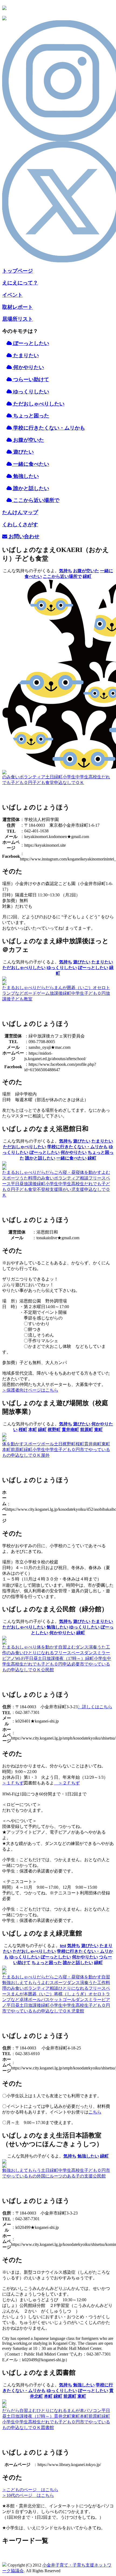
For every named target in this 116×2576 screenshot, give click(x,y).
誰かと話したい (40, 1158)
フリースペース (69, 1653)
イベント (12, 295)
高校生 (95, 777)
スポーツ (11, 1178)
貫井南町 (70, 1430)
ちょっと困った (47, 1963)
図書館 (47, 2428)
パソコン (93, 2411)
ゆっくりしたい (30, 392)
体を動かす (91, 1172)
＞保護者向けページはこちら (30, 1390)
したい (26, 476)
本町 (33, 1430)
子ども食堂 (43, 783)
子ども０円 (22, 783)
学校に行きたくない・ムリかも (77, 1147)
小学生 (69, 777)
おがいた (28, 440)
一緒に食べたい (71, 1158)
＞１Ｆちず (13, 1783)
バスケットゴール (58, 2000)
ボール (47, 1444)
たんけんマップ (20, 512)
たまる (9, 988)
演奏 (93, 1647)
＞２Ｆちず (67, 1783)
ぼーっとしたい (30, 343)
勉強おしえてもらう (22, 1983)
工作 (101, 1983)
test (63, 1946)
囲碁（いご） (80, 988)
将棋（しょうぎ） (71, 1994)
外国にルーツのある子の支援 (65, 2176)
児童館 (78, 2011)
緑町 (87, 576)
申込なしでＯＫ (69, 783)
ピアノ (9, 1658)
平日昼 (17, 1184)
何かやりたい (28, 367)
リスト (18, 319)
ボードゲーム (37, 993)
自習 (63, 1647)
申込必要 (71, 1664)
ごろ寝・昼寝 (67, 1172)
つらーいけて (30, 379)
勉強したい (57, 1627)
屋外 (45, 1455)
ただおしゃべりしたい (38, 404)
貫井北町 (63, 2416)
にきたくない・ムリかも (49, 428)
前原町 (87, 1430)
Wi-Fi (20, 1658)
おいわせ (23, 536)
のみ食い (11, 777)
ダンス (82, 1647)
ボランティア (32, 777)
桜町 (23, 1430)
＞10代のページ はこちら (28, 2495)
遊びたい (82, 962)
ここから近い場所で (62, 576)
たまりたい (25, 355)
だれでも (93, 1184)
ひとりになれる (39, 1653)
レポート (18, 307)
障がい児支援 (71, 1189)
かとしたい (31, 488)
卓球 (24, 2000)
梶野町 (54, 1430)
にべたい (31, 464)
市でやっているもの (22, 2011)
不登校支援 (47, 1189)
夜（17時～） (72, 1658)
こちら (95, 2112)
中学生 (82, 777)
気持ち (66, 571)
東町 (98, 1430)
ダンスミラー (97, 1653)
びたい (23, 452)
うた (24, 1178)
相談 (84, 1178)
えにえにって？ (20, 283)
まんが (60, 988)
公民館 (47, 1670)
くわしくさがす (20, 525)
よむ (106, 1172)
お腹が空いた (86, 571)
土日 (50, 777)
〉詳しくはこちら (95, 1707)
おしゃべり (26, 988)
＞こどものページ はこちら (30, 2490)
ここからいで (36, 500)
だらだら (45, 988)
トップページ (18, 271)
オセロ (99, 988)
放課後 (56, 993)
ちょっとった (30, 416)
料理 (32, 1178)
